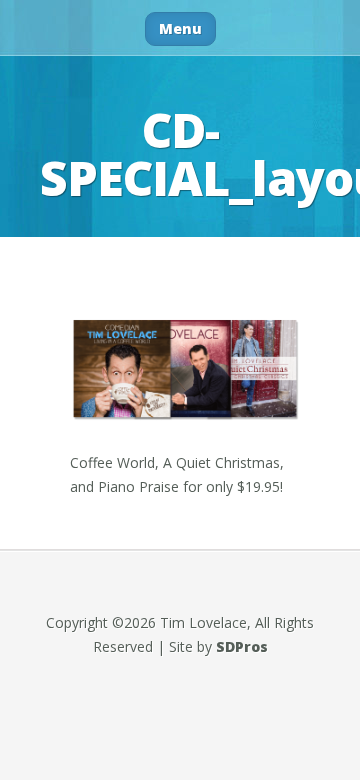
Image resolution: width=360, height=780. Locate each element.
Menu (180, 28)
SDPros (242, 646)
